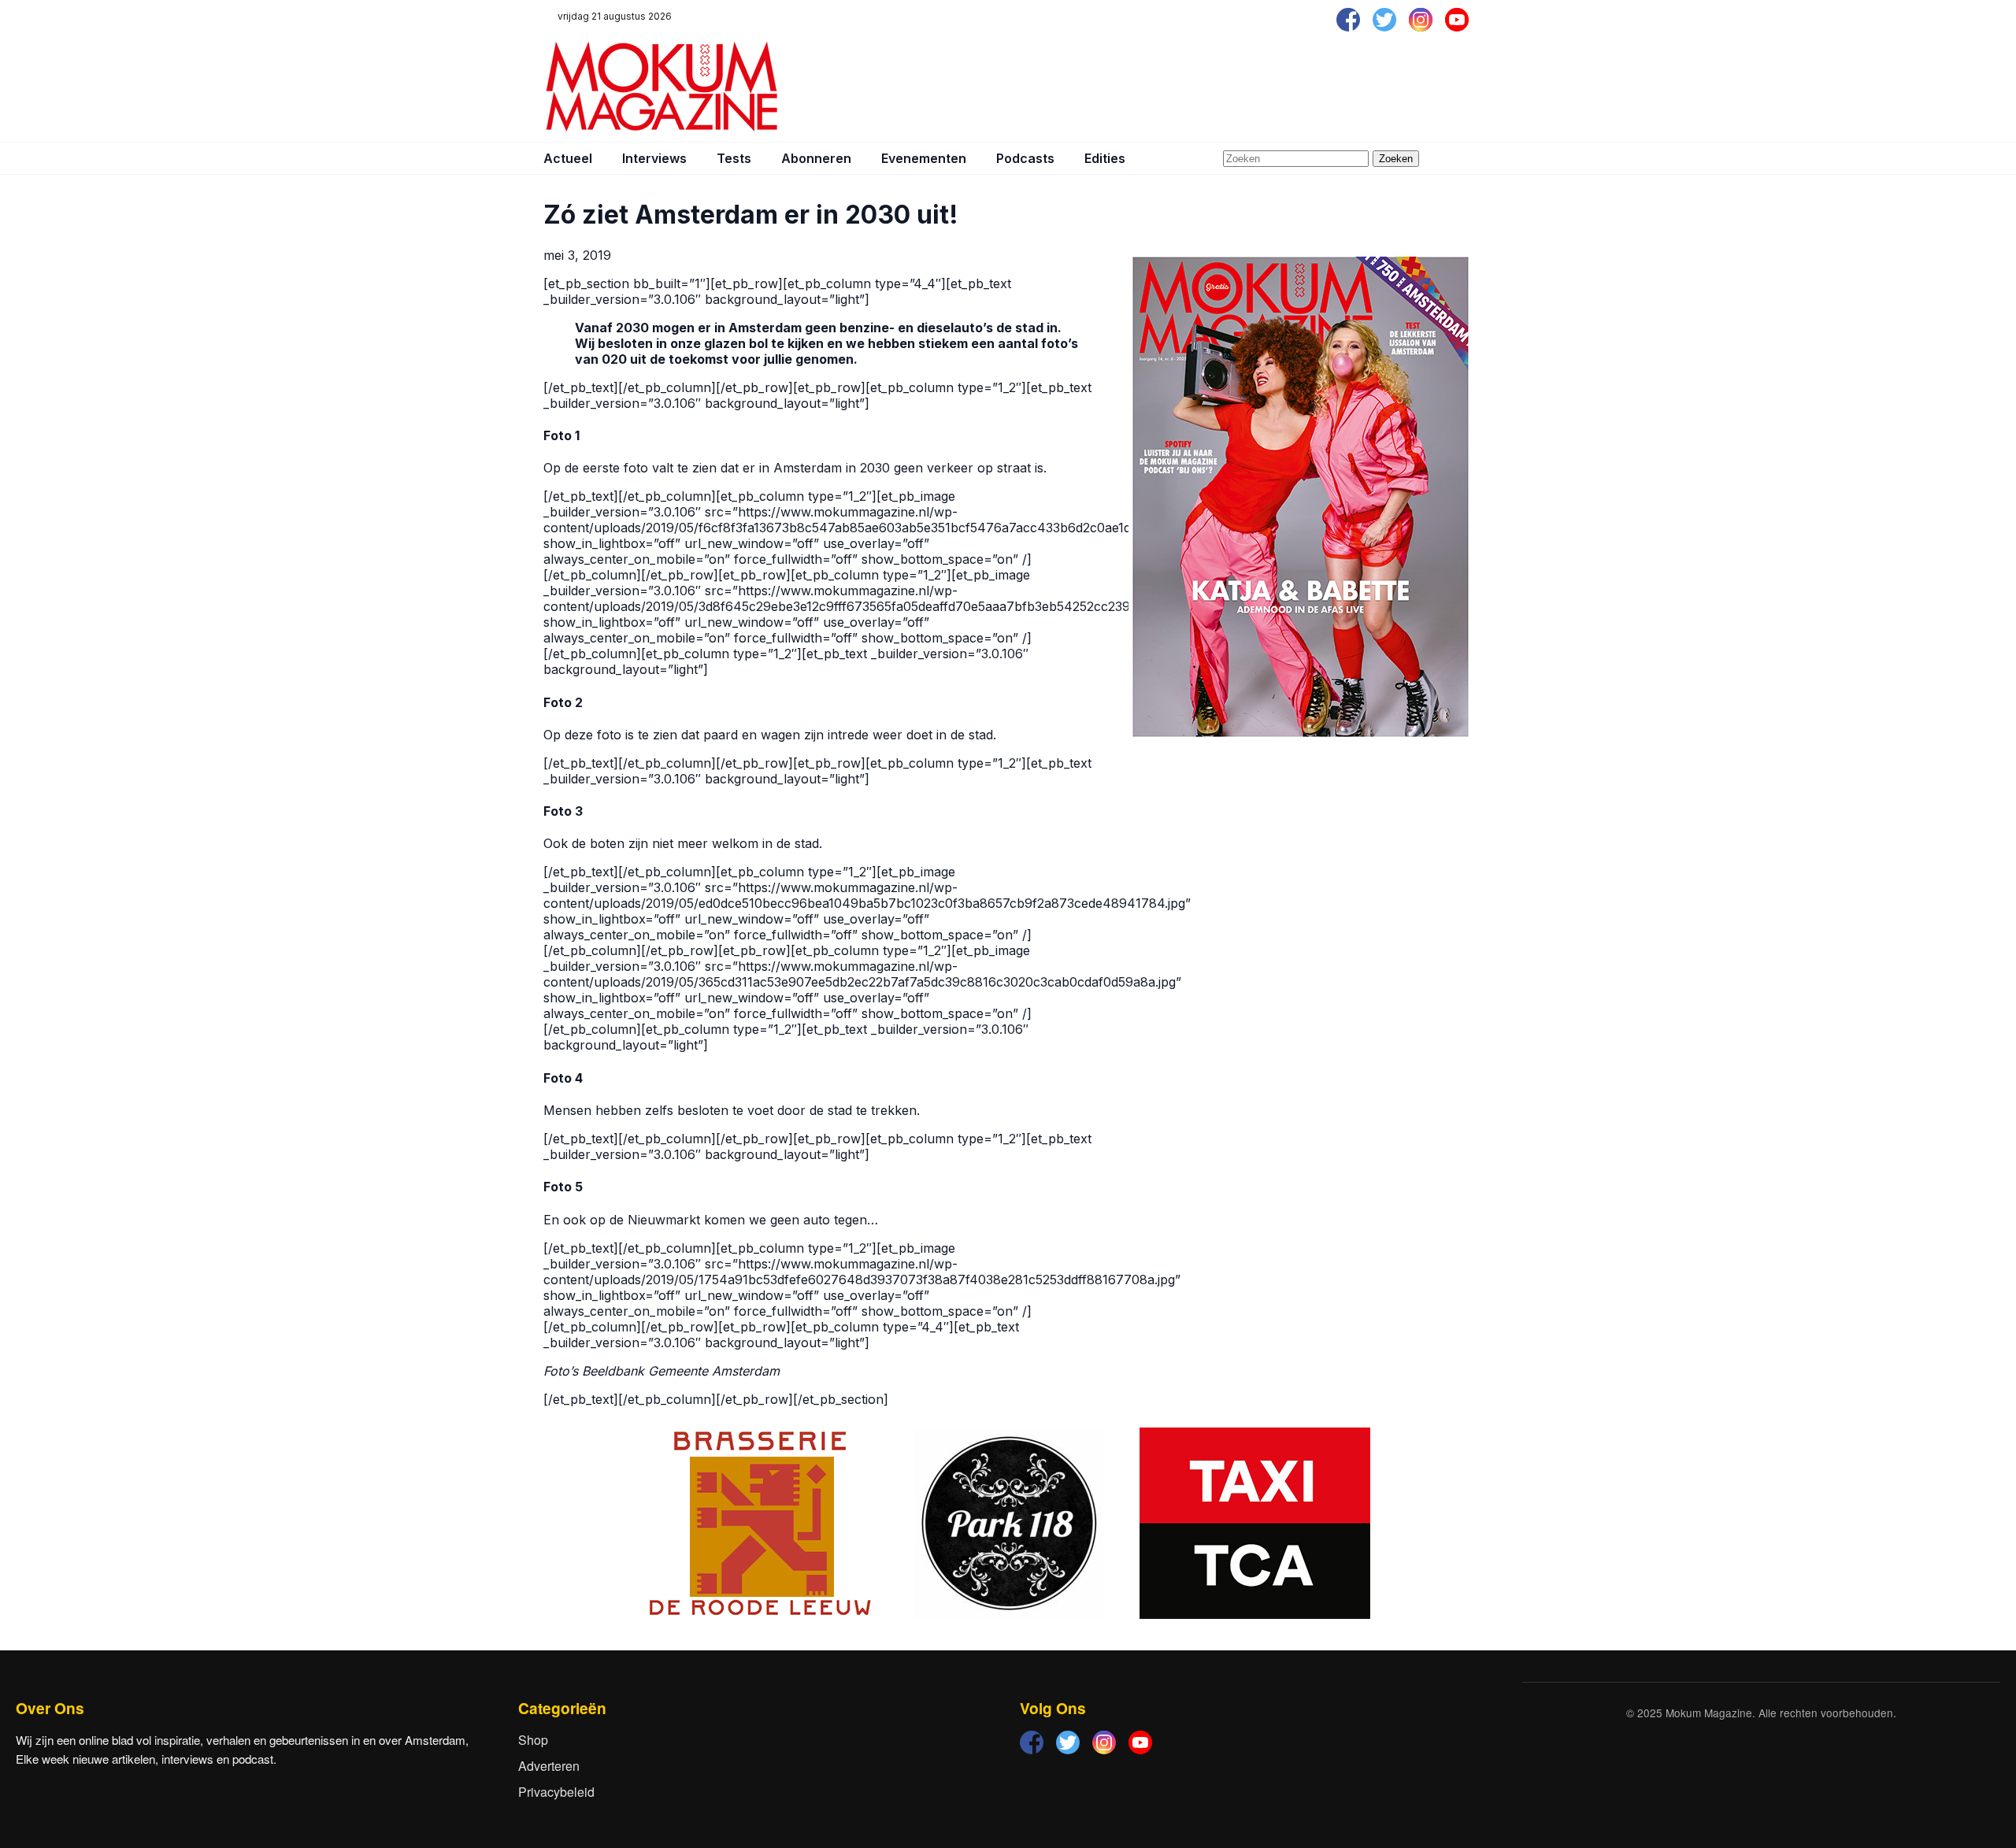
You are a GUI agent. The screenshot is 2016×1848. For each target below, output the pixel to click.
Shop (533, 1740)
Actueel (568, 158)
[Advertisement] (1186, 87)
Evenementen (924, 158)
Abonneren (816, 158)
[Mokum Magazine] (661, 87)
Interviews (654, 158)
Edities (1105, 158)
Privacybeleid (556, 1792)
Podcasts (1025, 158)
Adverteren (549, 1766)
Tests (734, 158)
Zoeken (1396, 159)
